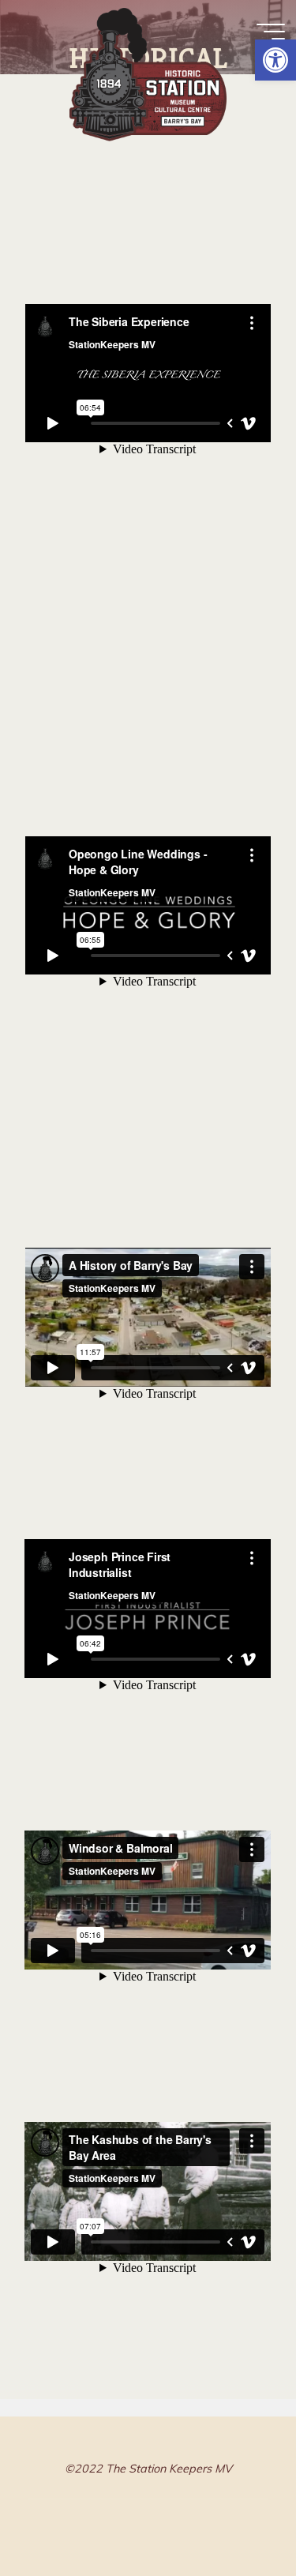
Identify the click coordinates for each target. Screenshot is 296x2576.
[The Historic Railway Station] (148, 69)
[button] (275, 60)
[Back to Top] (234, 2514)
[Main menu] (271, 32)
